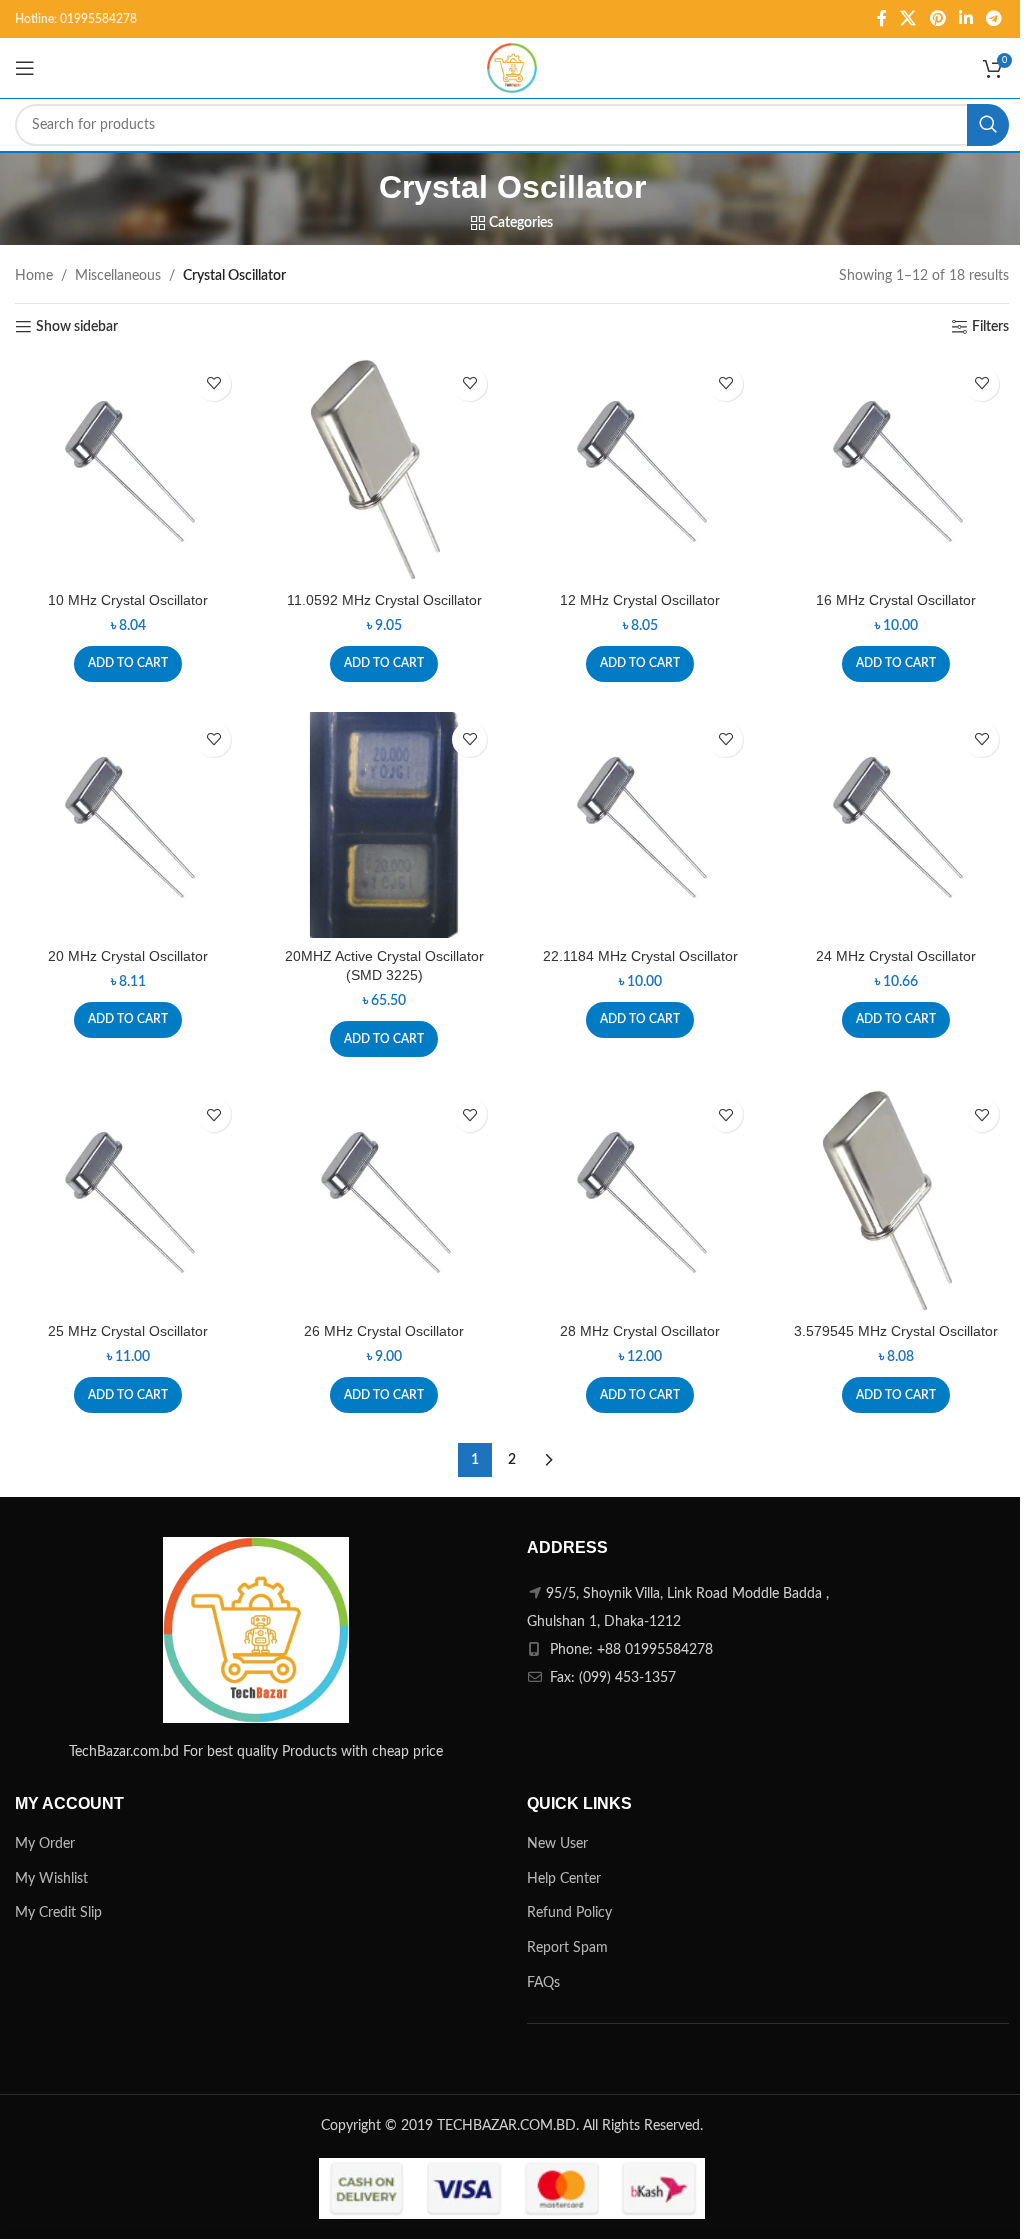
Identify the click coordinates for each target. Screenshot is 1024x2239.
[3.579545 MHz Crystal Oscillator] (896, 1200)
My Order (45, 1844)
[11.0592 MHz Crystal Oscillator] (384, 469)
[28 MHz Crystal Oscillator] (640, 1200)
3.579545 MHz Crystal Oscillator (896, 1331)
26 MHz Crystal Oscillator (384, 1331)
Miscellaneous (118, 276)
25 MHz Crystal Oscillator (128, 1331)
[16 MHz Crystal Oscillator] (896, 469)
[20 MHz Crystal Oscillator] (128, 825)
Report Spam (567, 1948)
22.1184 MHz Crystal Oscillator (640, 956)
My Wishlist (51, 1879)
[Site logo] (512, 68)
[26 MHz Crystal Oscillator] (384, 1200)
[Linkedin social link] (965, 18)
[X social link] (908, 18)
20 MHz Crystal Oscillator (128, 956)
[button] (128, 664)
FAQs (543, 1983)
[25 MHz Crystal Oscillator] (128, 1200)
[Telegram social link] (994, 18)
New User (557, 1844)
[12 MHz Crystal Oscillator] (640, 469)
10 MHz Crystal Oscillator (128, 600)
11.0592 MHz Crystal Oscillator (384, 600)
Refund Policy (569, 1913)
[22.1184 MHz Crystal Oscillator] (640, 825)
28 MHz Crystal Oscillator (640, 1331)
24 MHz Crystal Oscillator (896, 956)
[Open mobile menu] (25, 68)
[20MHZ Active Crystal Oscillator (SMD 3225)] (384, 825)
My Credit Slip (58, 1913)
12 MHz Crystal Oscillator (640, 600)
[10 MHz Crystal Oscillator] (128, 469)
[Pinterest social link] (937, 18)
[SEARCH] (988, 125)
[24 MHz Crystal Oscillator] (896, 825)
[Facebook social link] (882, 18)
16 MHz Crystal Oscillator (896, 600)
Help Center (564, 1879)
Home (34, 276)
